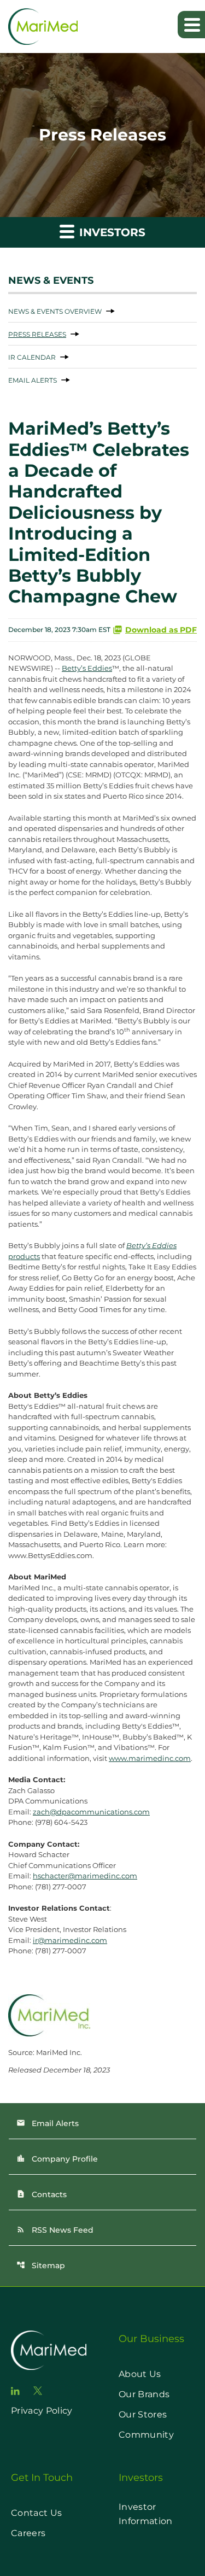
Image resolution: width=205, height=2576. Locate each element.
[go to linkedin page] (15, 2391)
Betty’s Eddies (87, 668)
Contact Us (36, 2513)
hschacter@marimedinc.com (85, 1876)
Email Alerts (33, 380)
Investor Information (146, 2514)
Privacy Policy (42, 2411)
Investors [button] (111, 232)
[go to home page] (49, 2350)
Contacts (42, 2194)
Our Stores (143, 2414)
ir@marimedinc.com (70, 1940)
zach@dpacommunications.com (91, 1812)
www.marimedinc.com (150, 1758)
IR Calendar (32, 357)
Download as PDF (161, 630)
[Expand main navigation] (191, 25)
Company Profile (57, 2159)
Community (146, 2435)
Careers (28, 2533)
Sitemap (41, 2265)
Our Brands (144, 2394)
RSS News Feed (55, 2230)
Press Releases (37, 334)
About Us (140, 2374)
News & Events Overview (55, 311)
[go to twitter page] (38, 2391)
